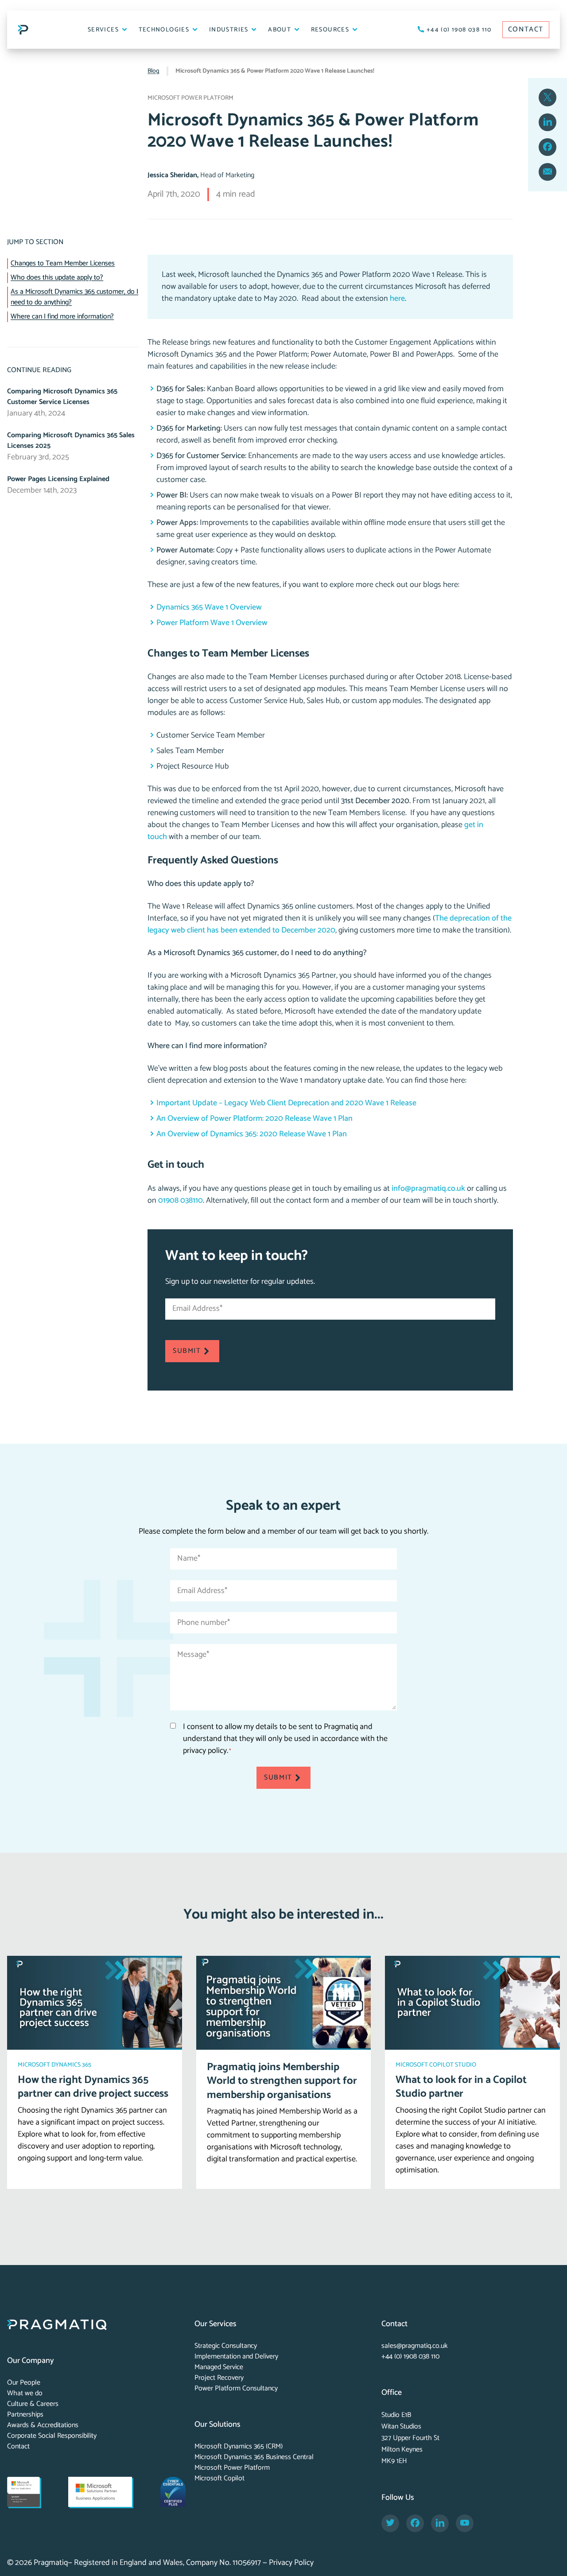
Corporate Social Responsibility (52, 2436)
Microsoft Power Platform (232, 2468)
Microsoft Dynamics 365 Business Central (254, 2457)
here (397, 299)
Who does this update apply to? (57, 278)
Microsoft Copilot (219, 2478)
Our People (24, 2383)
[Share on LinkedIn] (548, 122)
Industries (230, 30)
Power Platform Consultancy (236, 2388)
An (254, 1119)
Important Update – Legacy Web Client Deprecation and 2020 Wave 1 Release (286, 1103)
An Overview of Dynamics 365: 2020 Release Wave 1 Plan (252, 1134)
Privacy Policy (291, 2563)
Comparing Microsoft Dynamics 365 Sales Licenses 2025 (71, 441)
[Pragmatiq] (23, 30)
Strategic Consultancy (226, 2346)
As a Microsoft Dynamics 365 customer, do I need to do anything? (74, 297)
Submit (187, 1351)
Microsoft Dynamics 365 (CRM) (239, 2446)
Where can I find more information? (62, 317)
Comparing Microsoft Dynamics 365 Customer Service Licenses (62, 397)
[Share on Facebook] (548, 147)
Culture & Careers (33, 2404)
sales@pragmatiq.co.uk (415, 2346)
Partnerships (25, 2415)
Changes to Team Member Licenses (63, 264)
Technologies (165, 30)
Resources (331, 30)
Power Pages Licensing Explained (58, 479)
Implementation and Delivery (236, 2356)
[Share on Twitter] (548, 97)
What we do (25, 2393)
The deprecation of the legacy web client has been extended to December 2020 (330, 924)
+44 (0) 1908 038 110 (458, 30)
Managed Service (219, 2367)
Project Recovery (219, 2378)
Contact (18, 2446)
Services (104, 30)
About (280, 30)
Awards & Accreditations (43, 2425)
